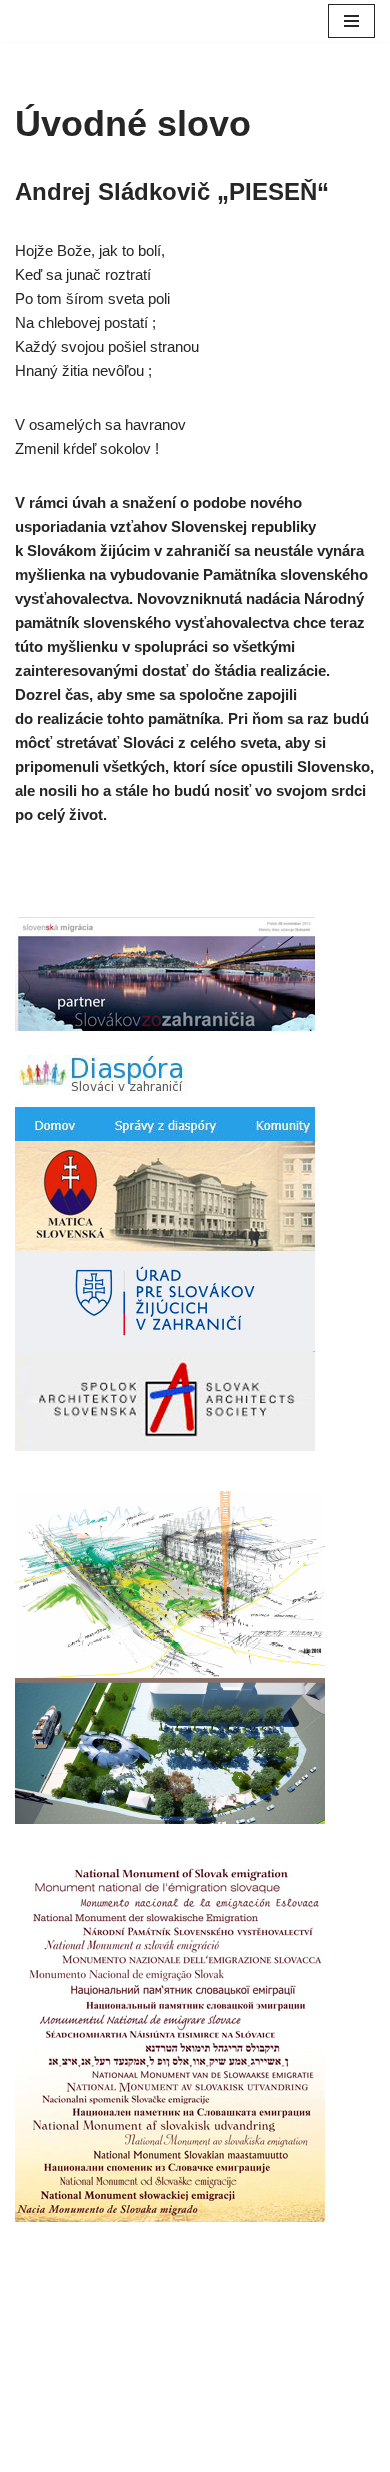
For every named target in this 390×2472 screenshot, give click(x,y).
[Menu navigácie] (351, 21)
